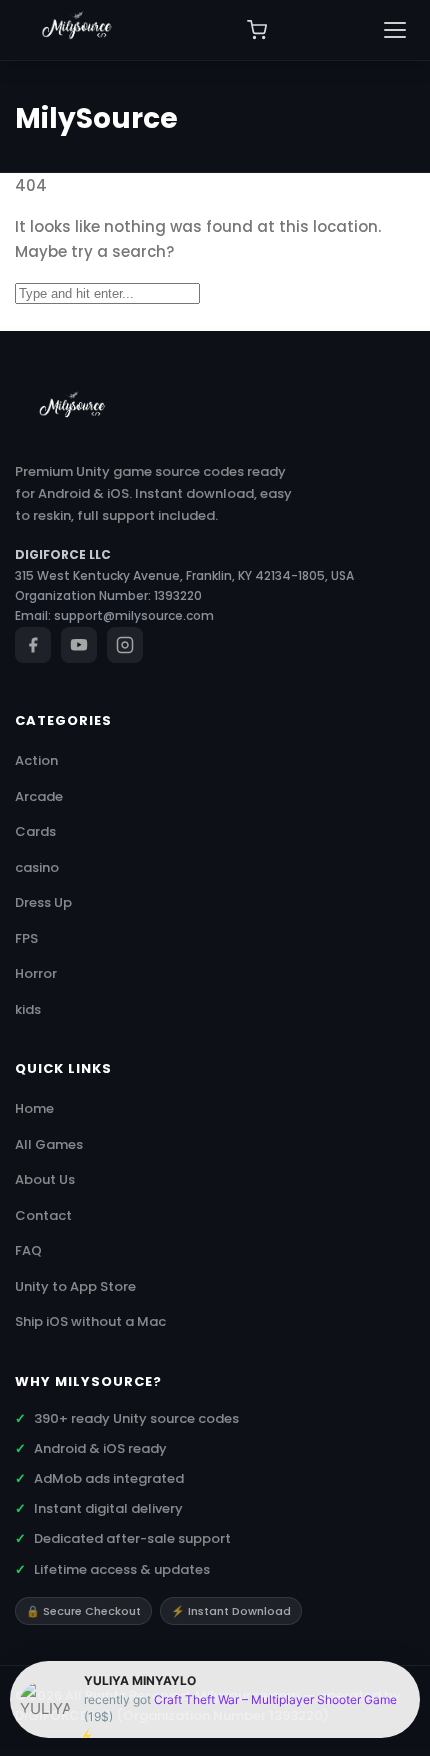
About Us (45, 1179)
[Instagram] (125, 645)
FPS (26, 938)
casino (37, 867)
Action (36, 760)
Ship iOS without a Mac (90, 1321)
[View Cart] (257, 30)
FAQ (28, 1250)
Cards (35, 831)
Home (34, 1108)
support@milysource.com (134, 615)
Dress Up (43, 902)
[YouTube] (79, 645)
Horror (36, 973)
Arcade (39, 796)
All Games (49, 1144)
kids (28, 1009)
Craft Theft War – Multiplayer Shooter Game (275, 1699)
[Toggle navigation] (395, 30)
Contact (43, 1215)
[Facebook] (33, 645)
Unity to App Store (75, 1286)
